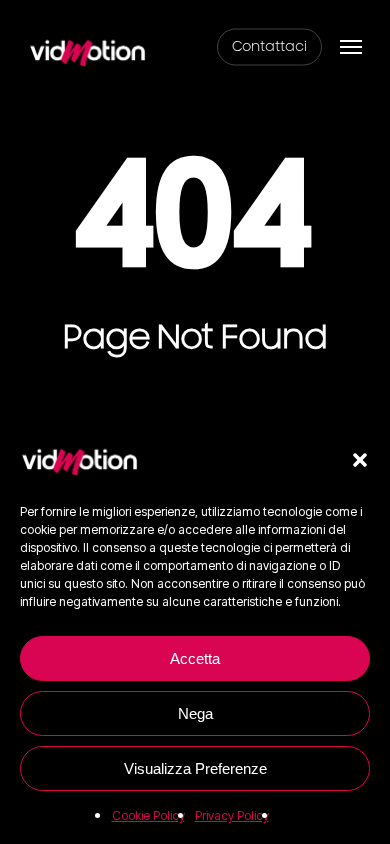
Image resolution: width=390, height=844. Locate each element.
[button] (360, 460)
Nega (195, 713)
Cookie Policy (148, 815)
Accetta (195, 658)
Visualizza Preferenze (195, 768)
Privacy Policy (232, 815)
